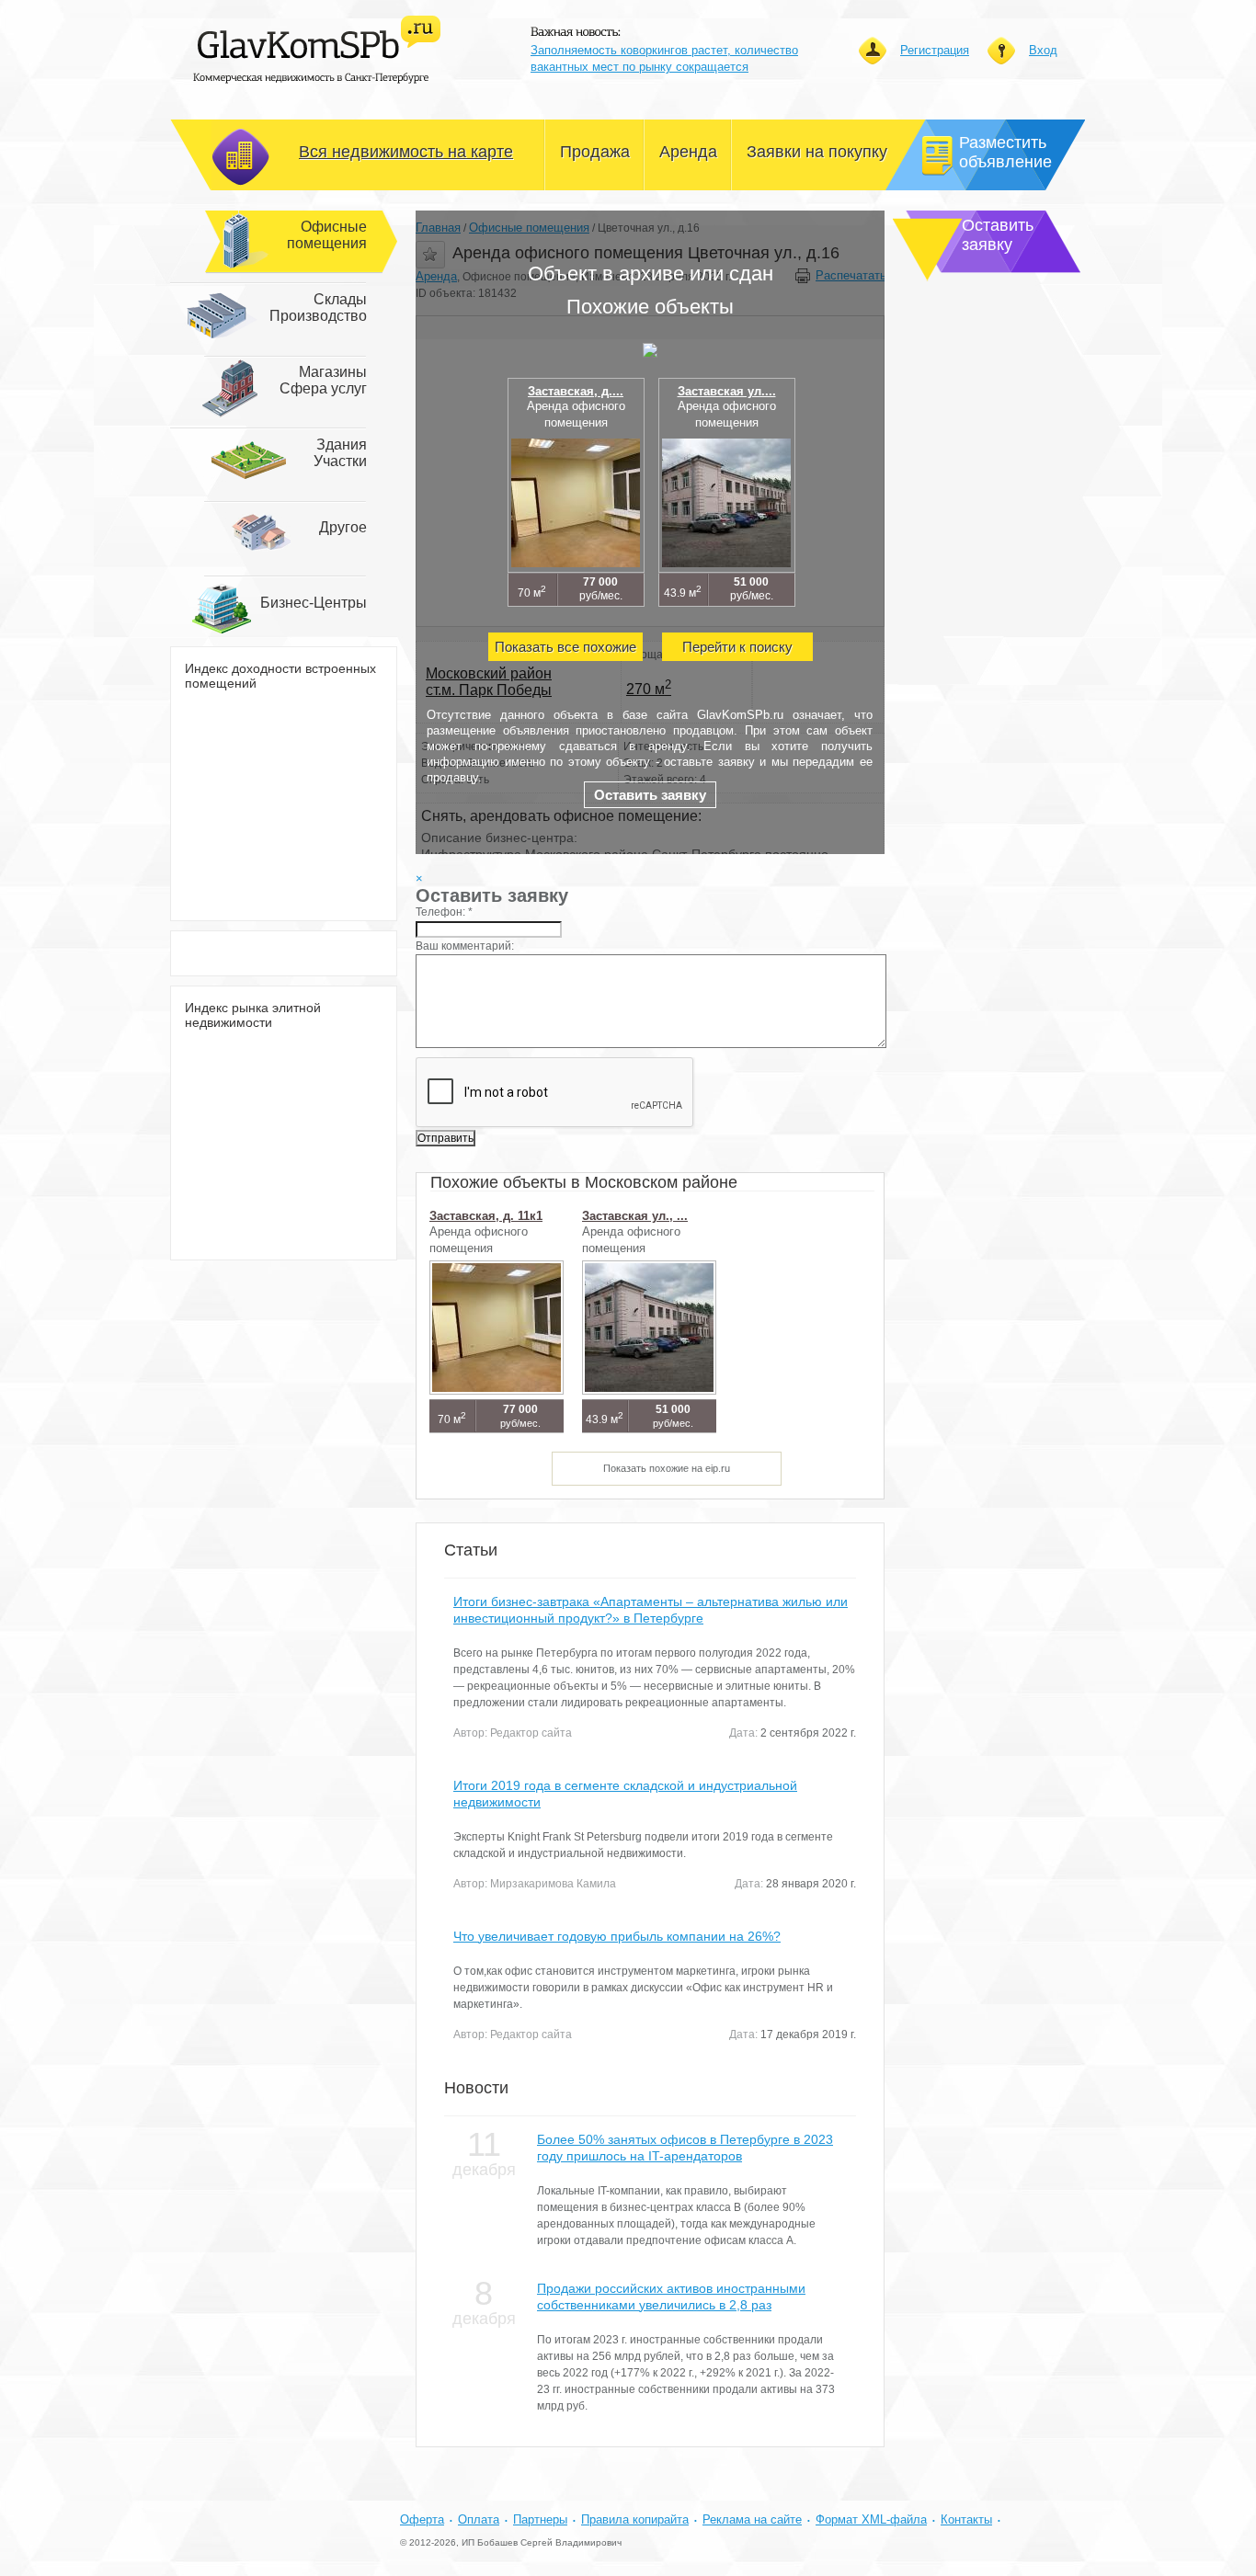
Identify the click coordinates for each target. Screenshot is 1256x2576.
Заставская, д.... (576, 391)
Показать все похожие (565, 647)
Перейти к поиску (737, 647)
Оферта (422, 2519)
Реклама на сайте (752, 2519)
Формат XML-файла (871, 2519)
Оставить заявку (650, 795)
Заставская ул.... (727, 391)
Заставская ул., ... (635, 1216)
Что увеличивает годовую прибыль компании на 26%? (617, 1936)
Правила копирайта (635, 2519)
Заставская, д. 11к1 (486, 1216)
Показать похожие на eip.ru (667, 1468)
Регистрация (935, 50)
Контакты (966, 2519)
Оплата (479, 2519)
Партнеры (540, 2519)
